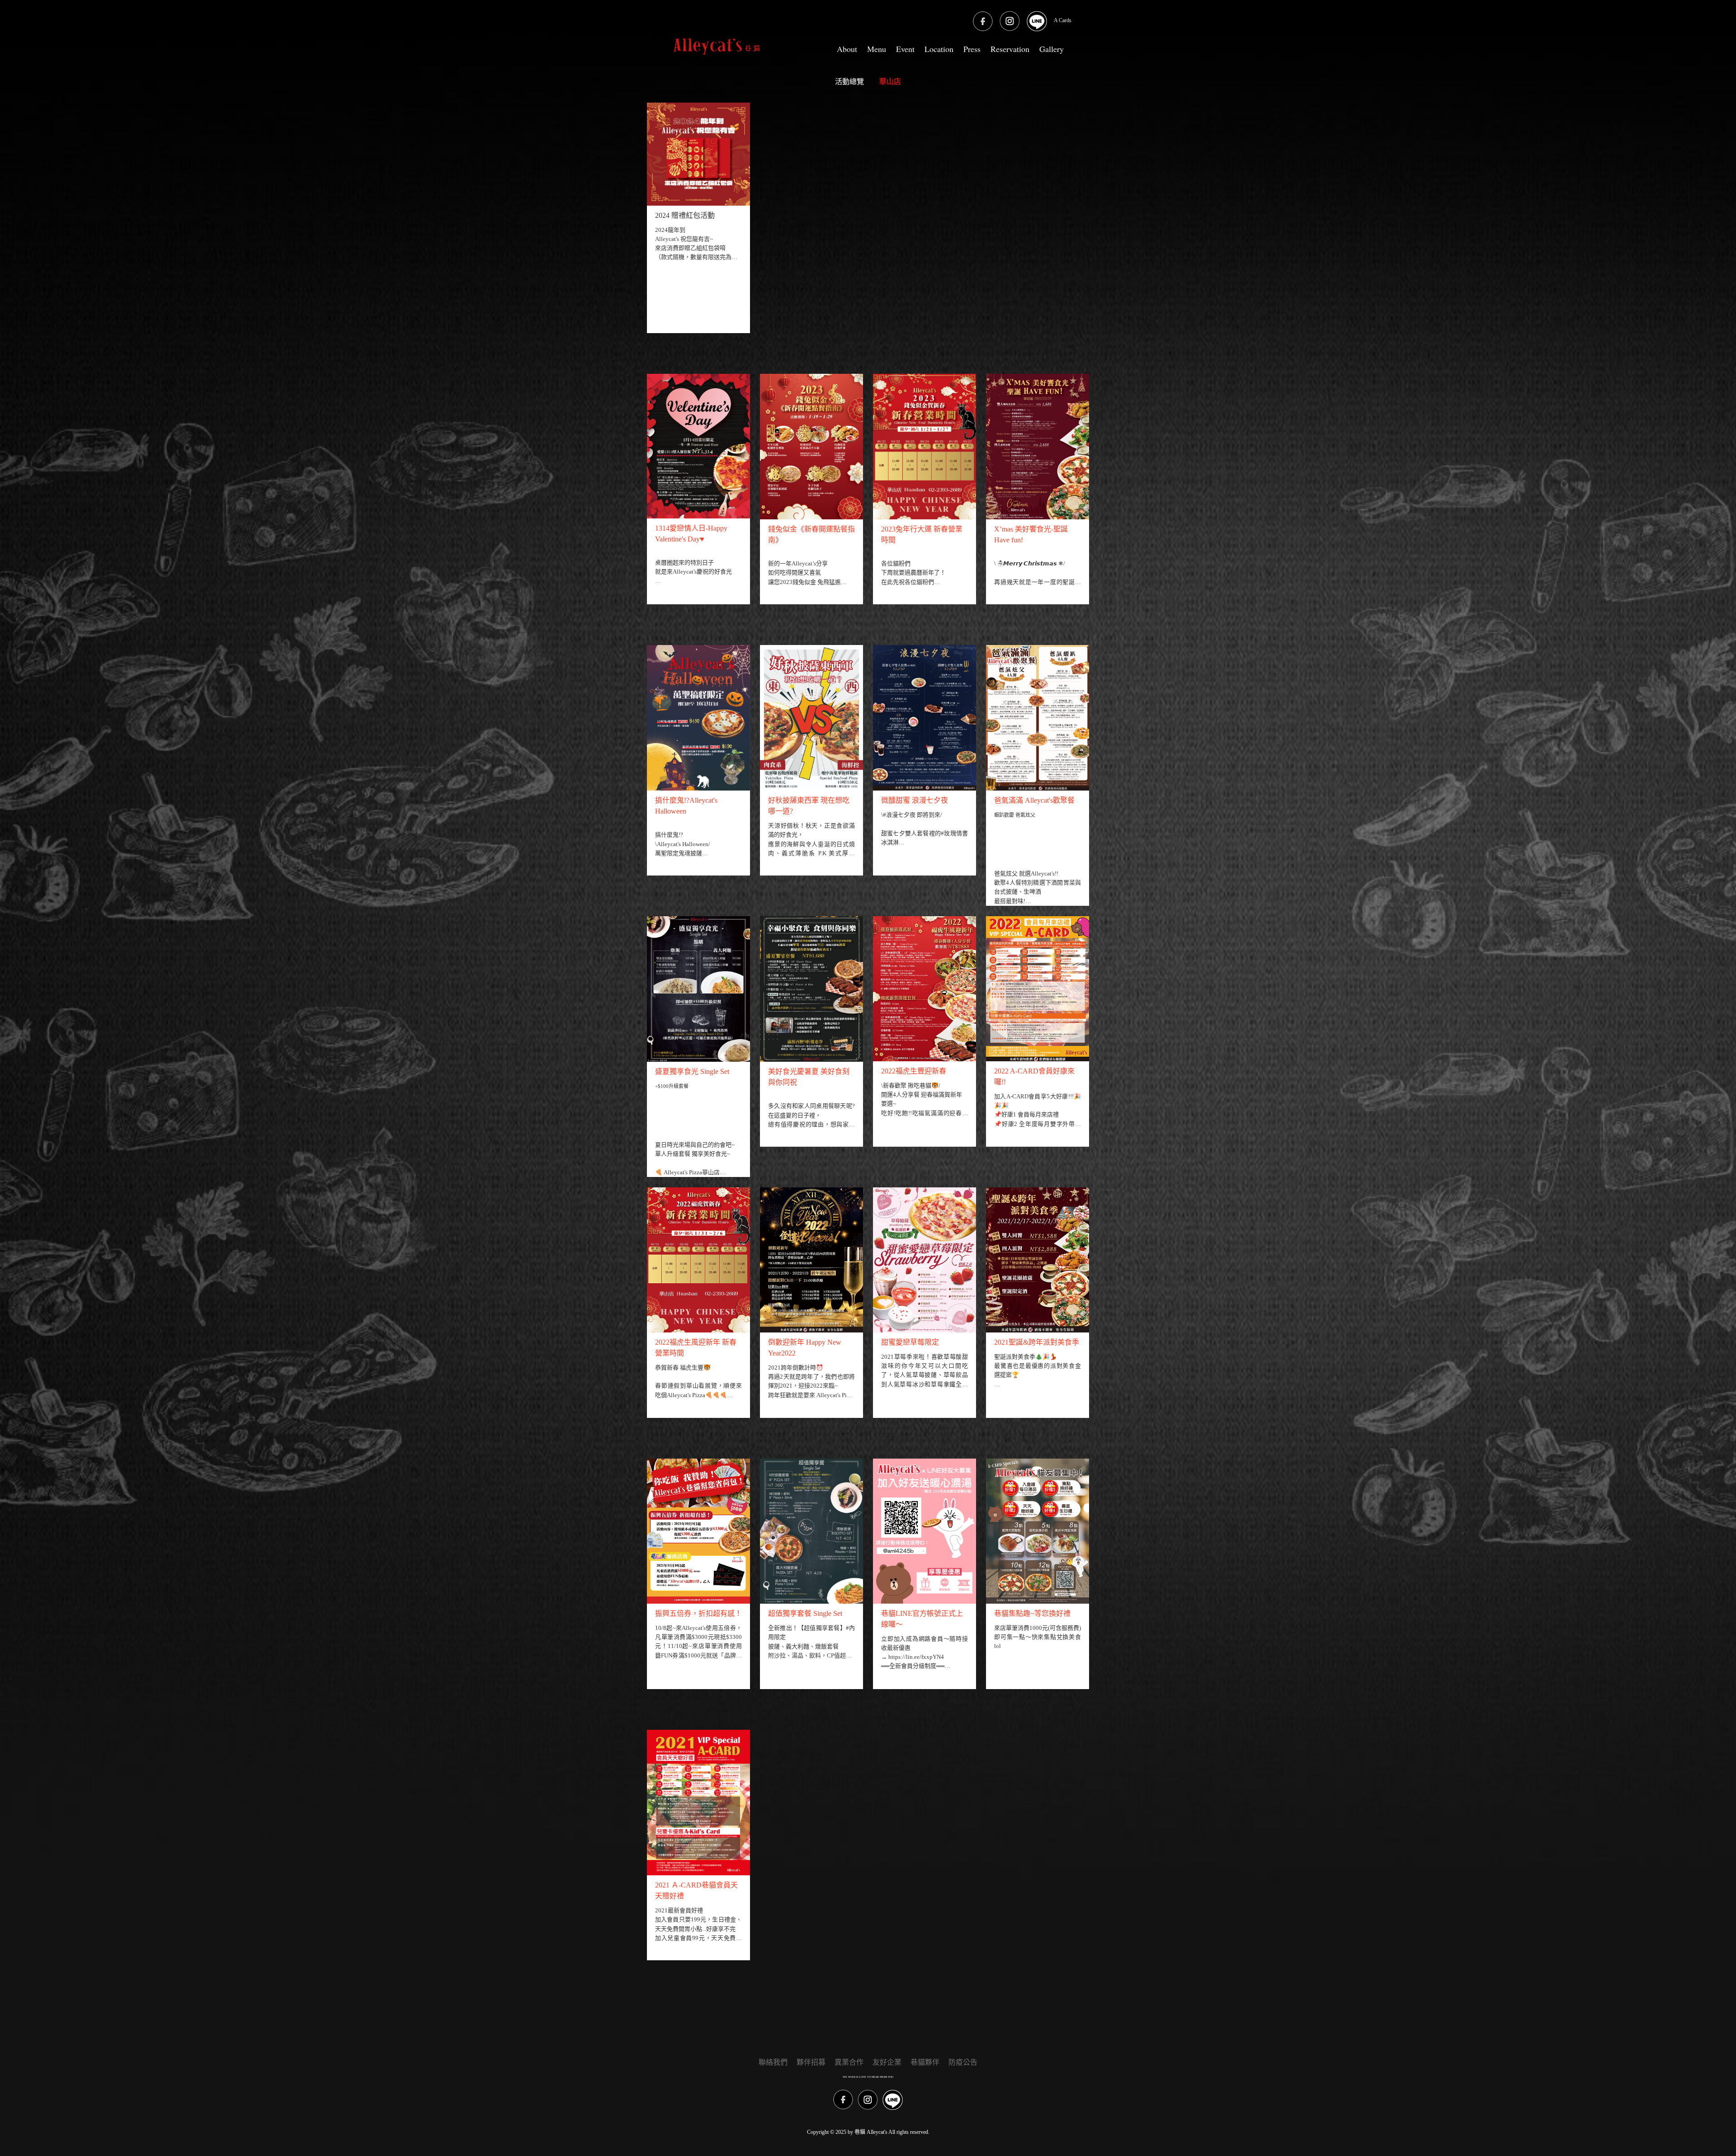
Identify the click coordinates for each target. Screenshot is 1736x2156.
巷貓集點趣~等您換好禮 (1032, 1613)
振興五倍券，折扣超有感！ (698, 1613)
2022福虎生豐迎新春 (914, 1071)
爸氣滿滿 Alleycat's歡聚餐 (1034, 800)
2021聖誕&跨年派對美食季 (1037, 1342)
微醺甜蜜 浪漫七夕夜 (915, 800)
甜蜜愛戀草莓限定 (910, 1342)
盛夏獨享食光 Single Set (692, 1071)
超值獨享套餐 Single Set (805, 1613)
